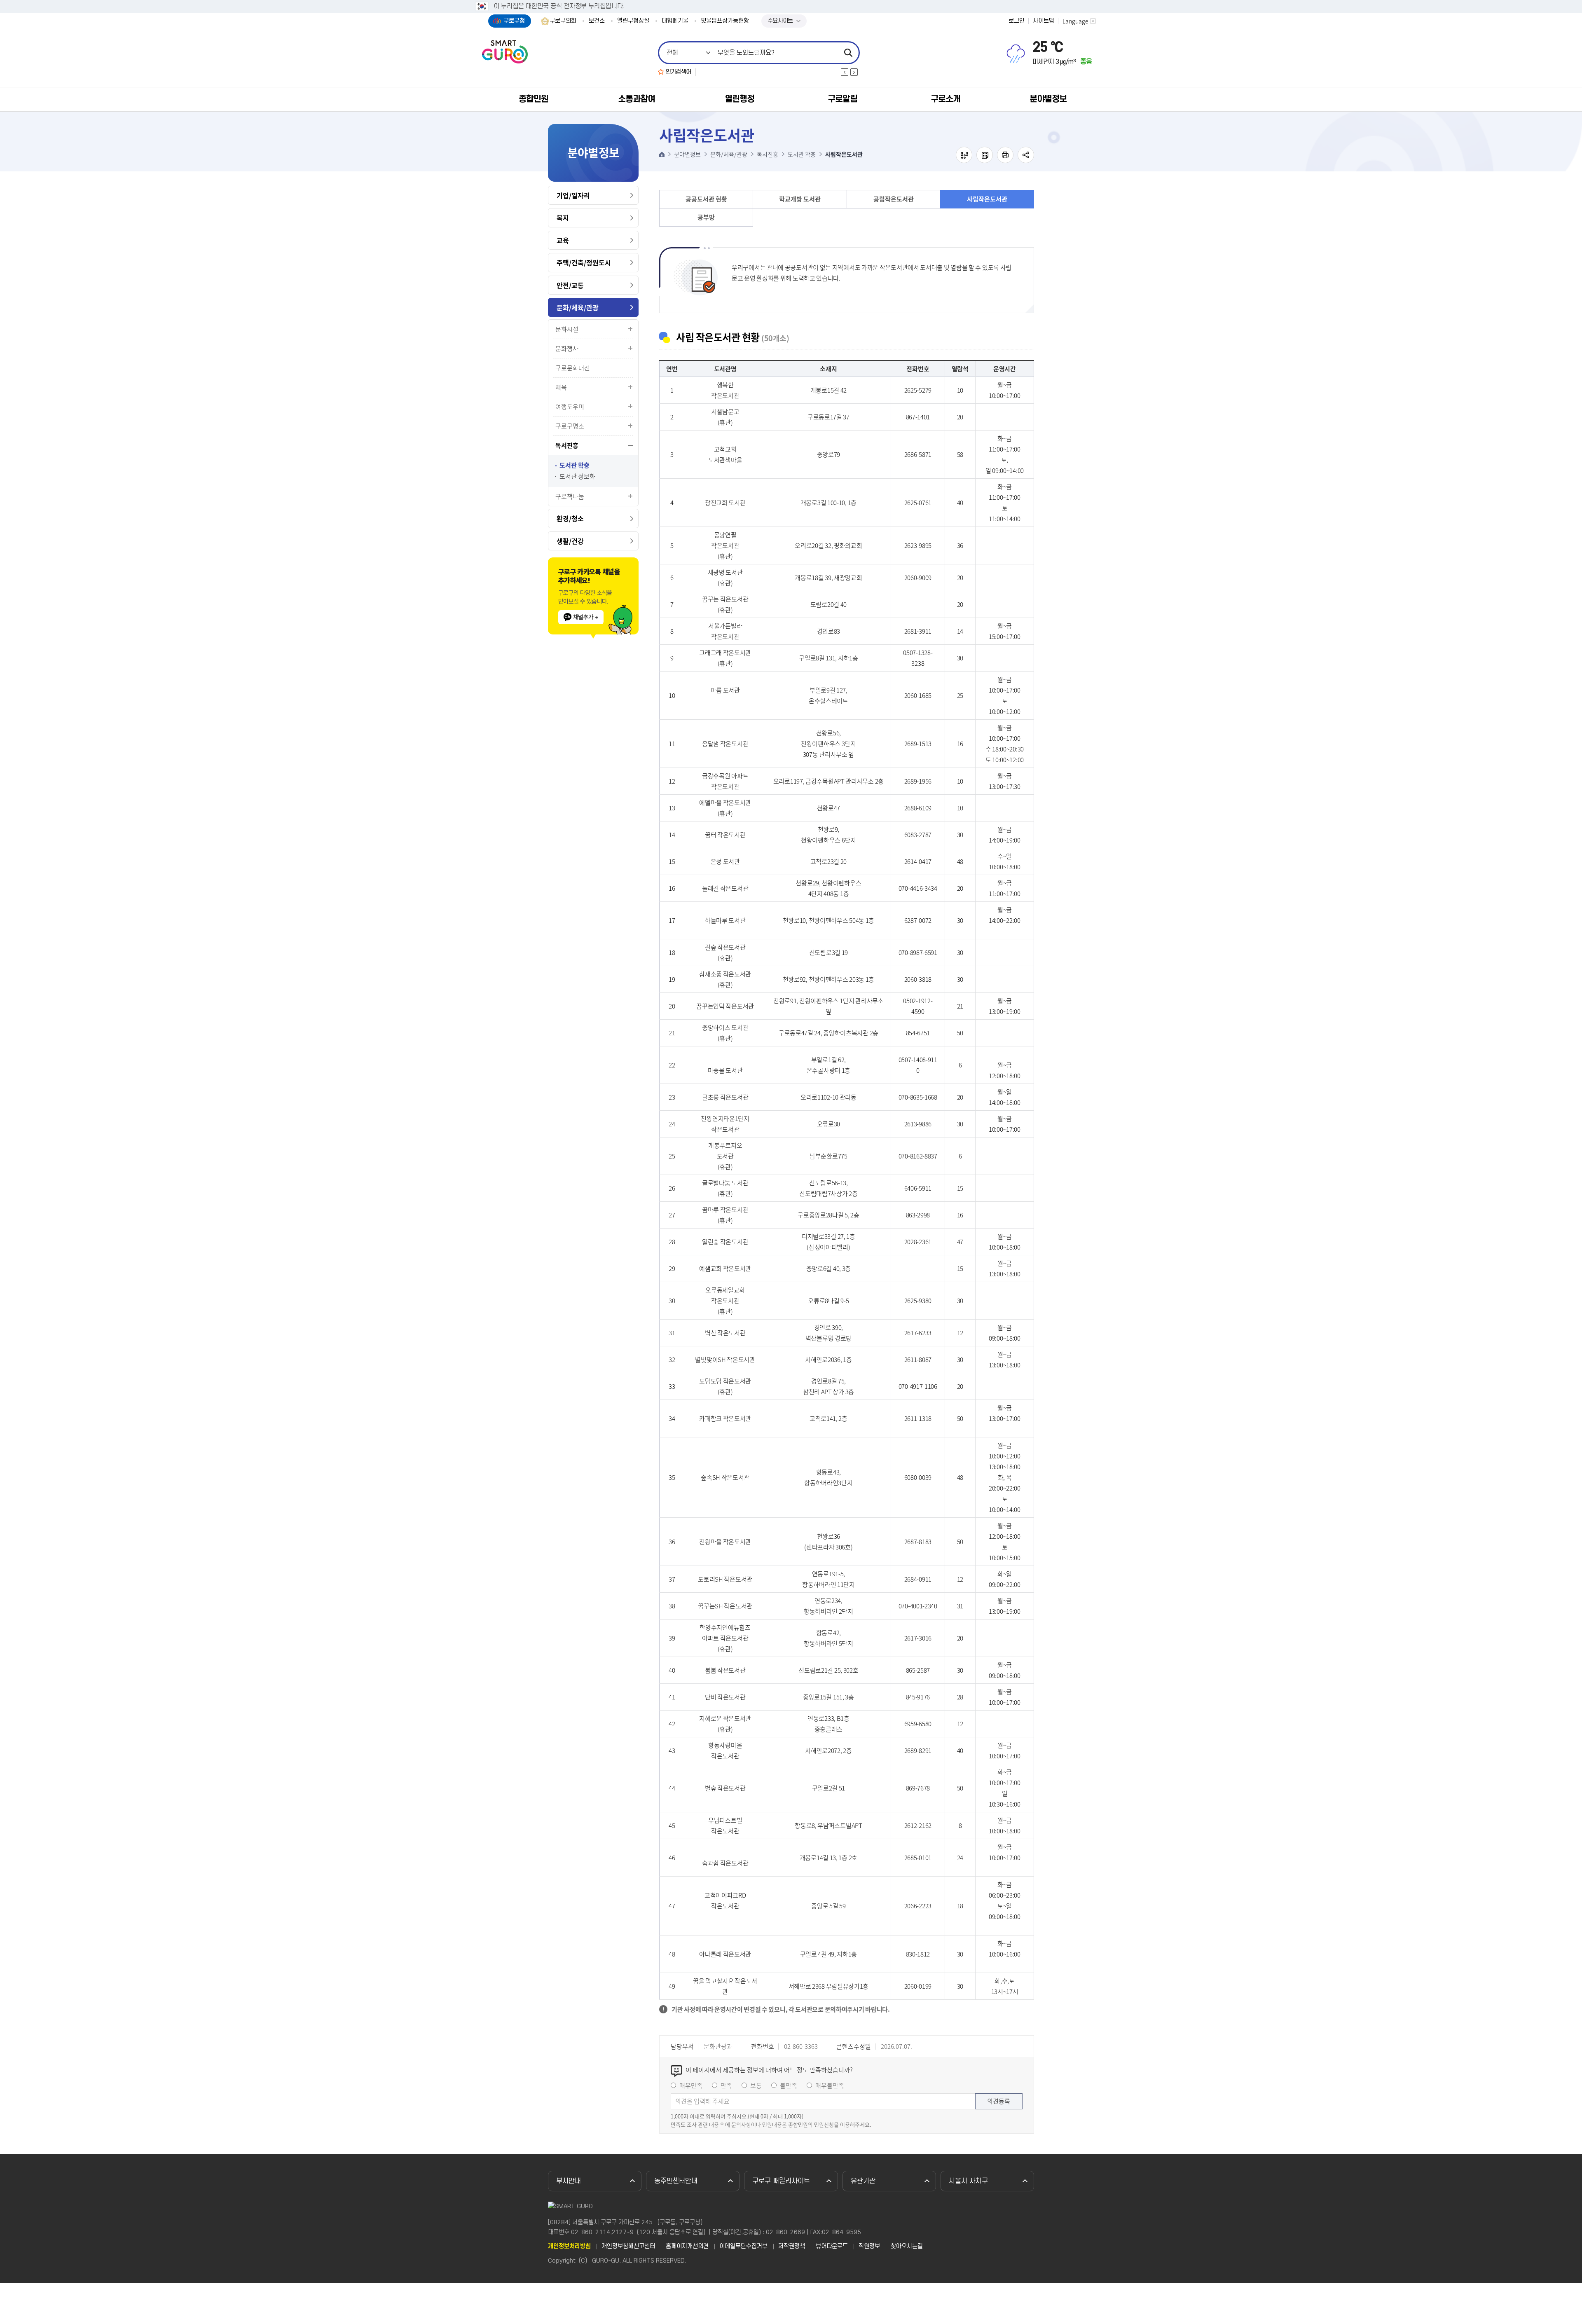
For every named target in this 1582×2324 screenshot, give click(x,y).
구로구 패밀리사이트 (781, 2181)
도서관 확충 (575, 465)
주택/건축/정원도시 (584, 262)
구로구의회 (563, 21)
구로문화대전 (573, 368)
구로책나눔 (570, 496)
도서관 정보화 (577, 476)
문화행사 (567, 349)
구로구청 (514, 21)
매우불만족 (830, 2085)
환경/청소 (570, 518)
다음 (854, 72)
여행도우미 (570, 407)
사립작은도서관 (987, 199)
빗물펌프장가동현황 (725, 21)
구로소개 (945, 99)
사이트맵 (1044, 21)
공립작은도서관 (894, 199)
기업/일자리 (573, 195)
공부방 (706, 217)
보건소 (597, 21)
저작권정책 (792, 2247)
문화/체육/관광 (578, 307)
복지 (563, 218)
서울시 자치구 (968, 2181)
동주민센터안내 (676, 2181)
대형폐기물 (675, 21)
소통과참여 (637, 99)
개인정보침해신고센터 (628, 2247)
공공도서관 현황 (706, 199)
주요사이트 (780, 21)
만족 (726, 2085)
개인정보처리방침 (569, 2247)
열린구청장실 (633, 21)
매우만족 (691, 2085)
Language (1075, 21)
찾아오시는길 (907, 2247)
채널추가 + (586, 617)
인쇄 (1005, 155)
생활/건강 (570, 541)
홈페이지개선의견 (687, 2247)
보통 (756, 2085)
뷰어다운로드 (832, 2247)
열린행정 (740, 99)
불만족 (789, 2085)
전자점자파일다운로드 (985, 155)
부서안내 (569, 2181)
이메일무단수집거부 (743, 2247)
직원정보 (869, 2247)
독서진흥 (567, 445)
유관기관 (863, 2181)
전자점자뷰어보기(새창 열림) (964, 155)
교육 (563, 240)
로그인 (1017, 21)
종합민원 (534, 99)
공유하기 (1026, 155)
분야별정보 (1048, 99)
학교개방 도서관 (800, 199)
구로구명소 (570, 426)
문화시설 (567, 329)
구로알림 (842, 99)
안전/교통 (570, 285)
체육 (561, 387)
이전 (845, 72)
